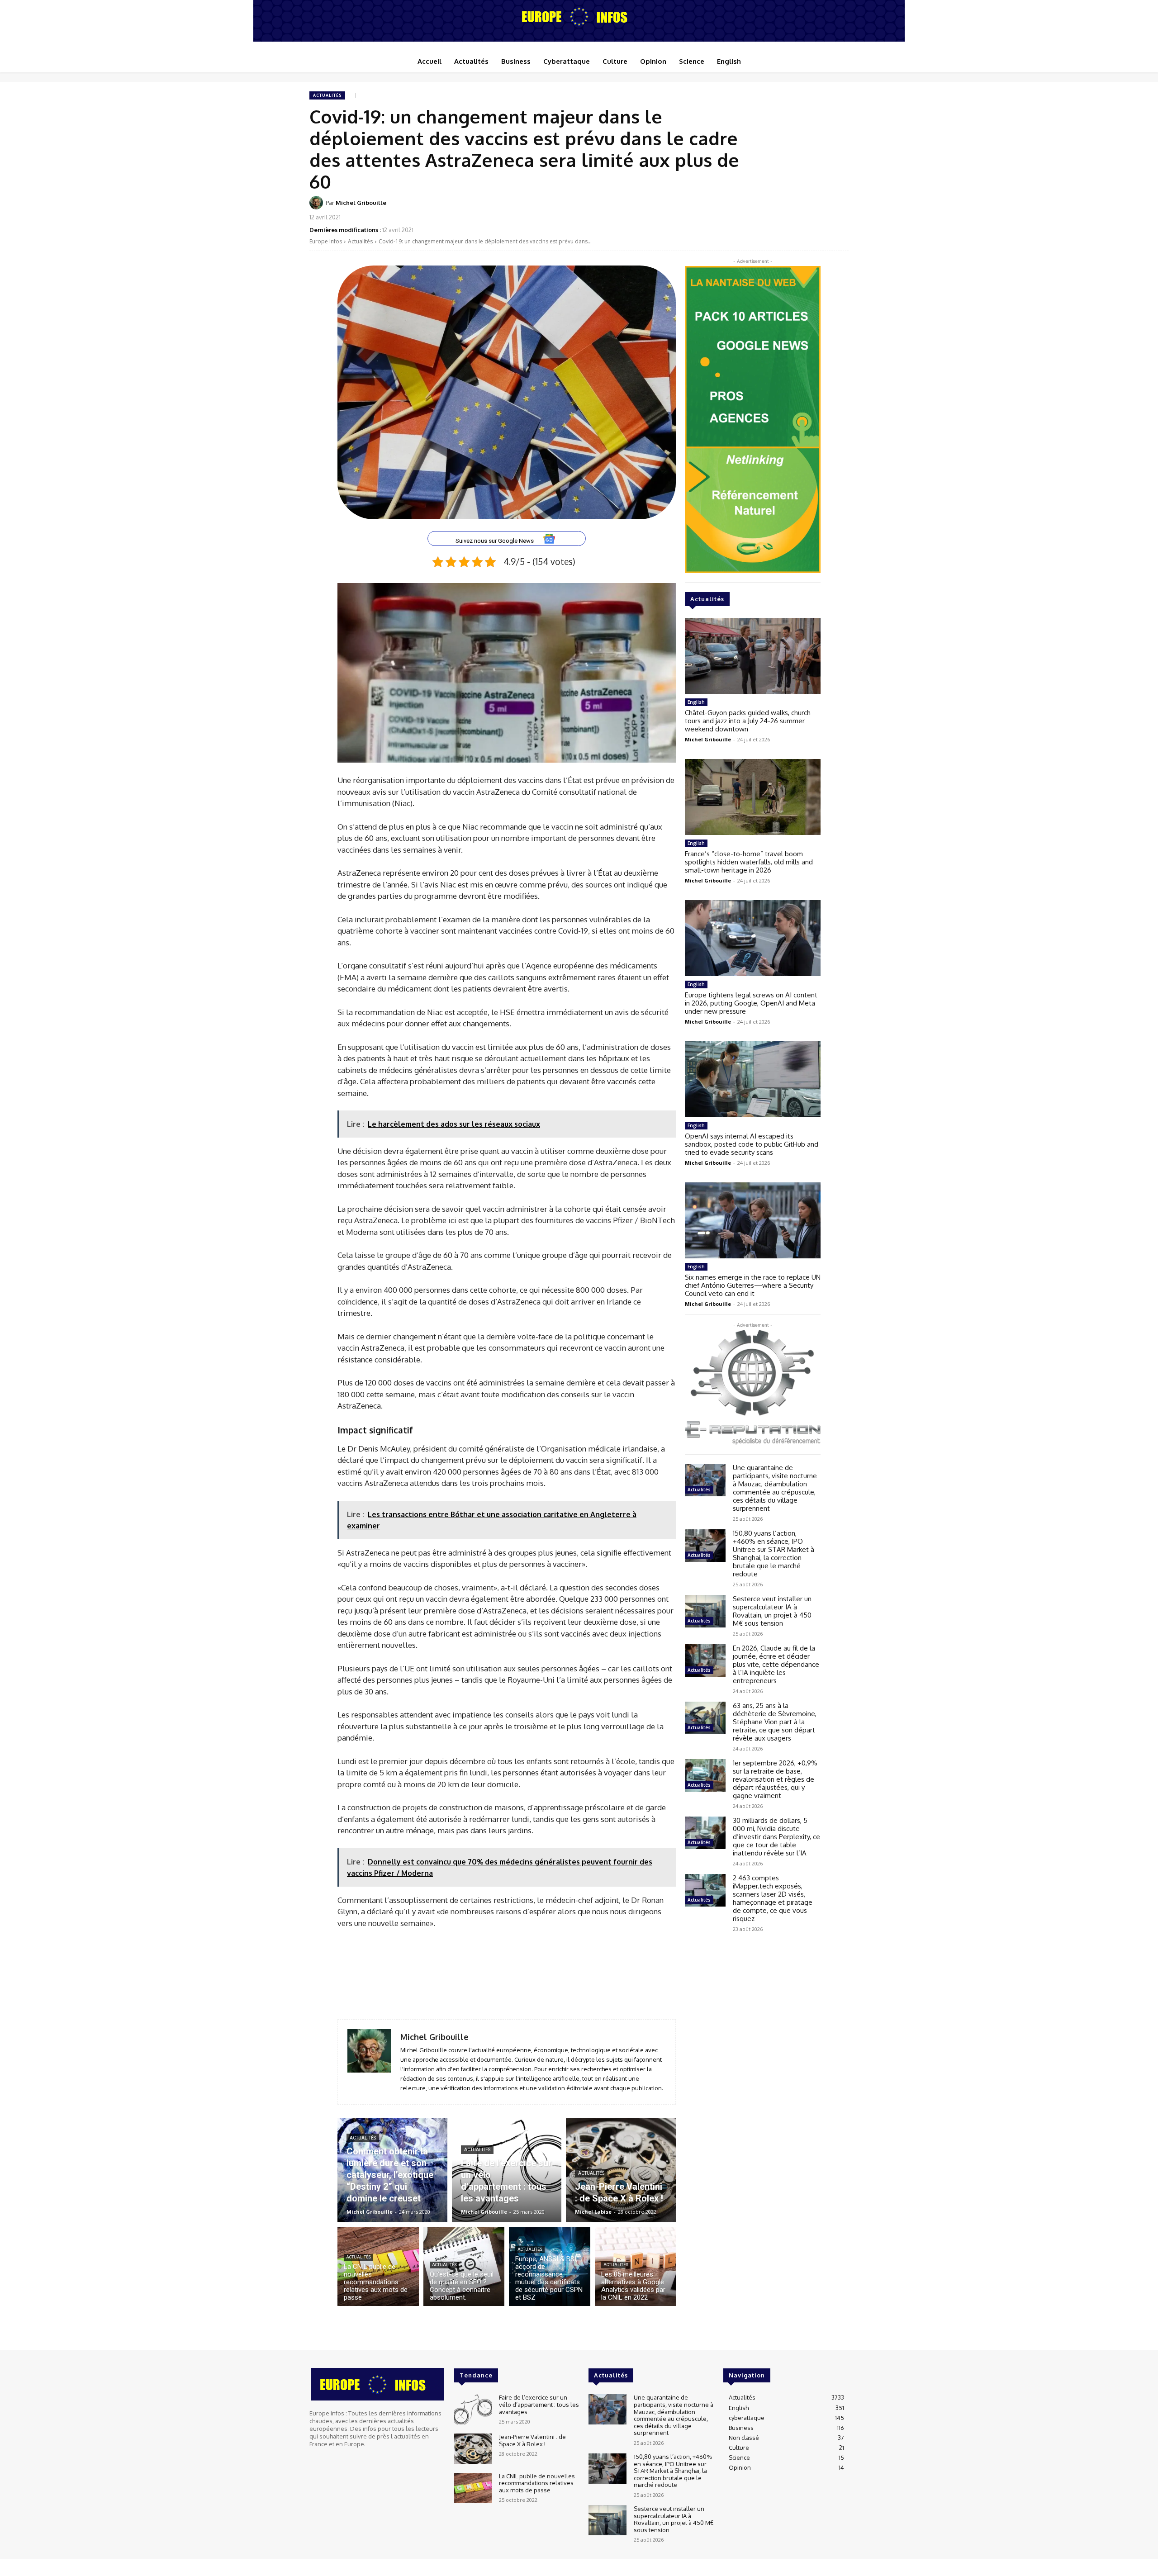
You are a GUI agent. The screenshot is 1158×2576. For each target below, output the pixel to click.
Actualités (327, 95)
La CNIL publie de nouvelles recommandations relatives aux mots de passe (537, 2483)
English (696, 702)
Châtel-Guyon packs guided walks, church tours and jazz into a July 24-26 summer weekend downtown (748, 721)
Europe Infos (326, 241)
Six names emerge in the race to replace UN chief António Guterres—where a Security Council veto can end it (753, 1285)
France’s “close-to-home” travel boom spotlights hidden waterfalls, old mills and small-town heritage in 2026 (749, 862)
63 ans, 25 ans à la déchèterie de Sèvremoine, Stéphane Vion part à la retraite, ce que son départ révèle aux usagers (775, 1722)
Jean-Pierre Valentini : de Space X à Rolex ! (532, 2440)
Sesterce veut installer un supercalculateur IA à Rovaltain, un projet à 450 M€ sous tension (772, 1611)
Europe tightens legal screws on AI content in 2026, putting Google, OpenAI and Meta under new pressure (751, 1003)
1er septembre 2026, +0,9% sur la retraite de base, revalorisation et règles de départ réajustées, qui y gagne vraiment (775, 1779)
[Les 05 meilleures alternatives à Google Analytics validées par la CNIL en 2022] (636, 2266)
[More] (839, 209)
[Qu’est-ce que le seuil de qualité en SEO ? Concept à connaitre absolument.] (464, 2266)
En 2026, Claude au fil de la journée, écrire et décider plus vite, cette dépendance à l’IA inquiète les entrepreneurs (776, 1664)
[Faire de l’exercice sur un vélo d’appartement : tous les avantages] (507, 2170)
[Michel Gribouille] (318, 203)
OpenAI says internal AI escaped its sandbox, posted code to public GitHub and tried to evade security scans (752, 1144)
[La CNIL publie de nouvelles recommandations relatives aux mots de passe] (378, 2266)
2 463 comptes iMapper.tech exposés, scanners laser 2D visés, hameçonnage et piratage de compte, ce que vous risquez (773, 1898)
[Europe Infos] (579, 16)
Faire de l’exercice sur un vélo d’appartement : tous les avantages (539, 2404)
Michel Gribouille (361, 203)
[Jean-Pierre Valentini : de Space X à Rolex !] (621, 2170)
